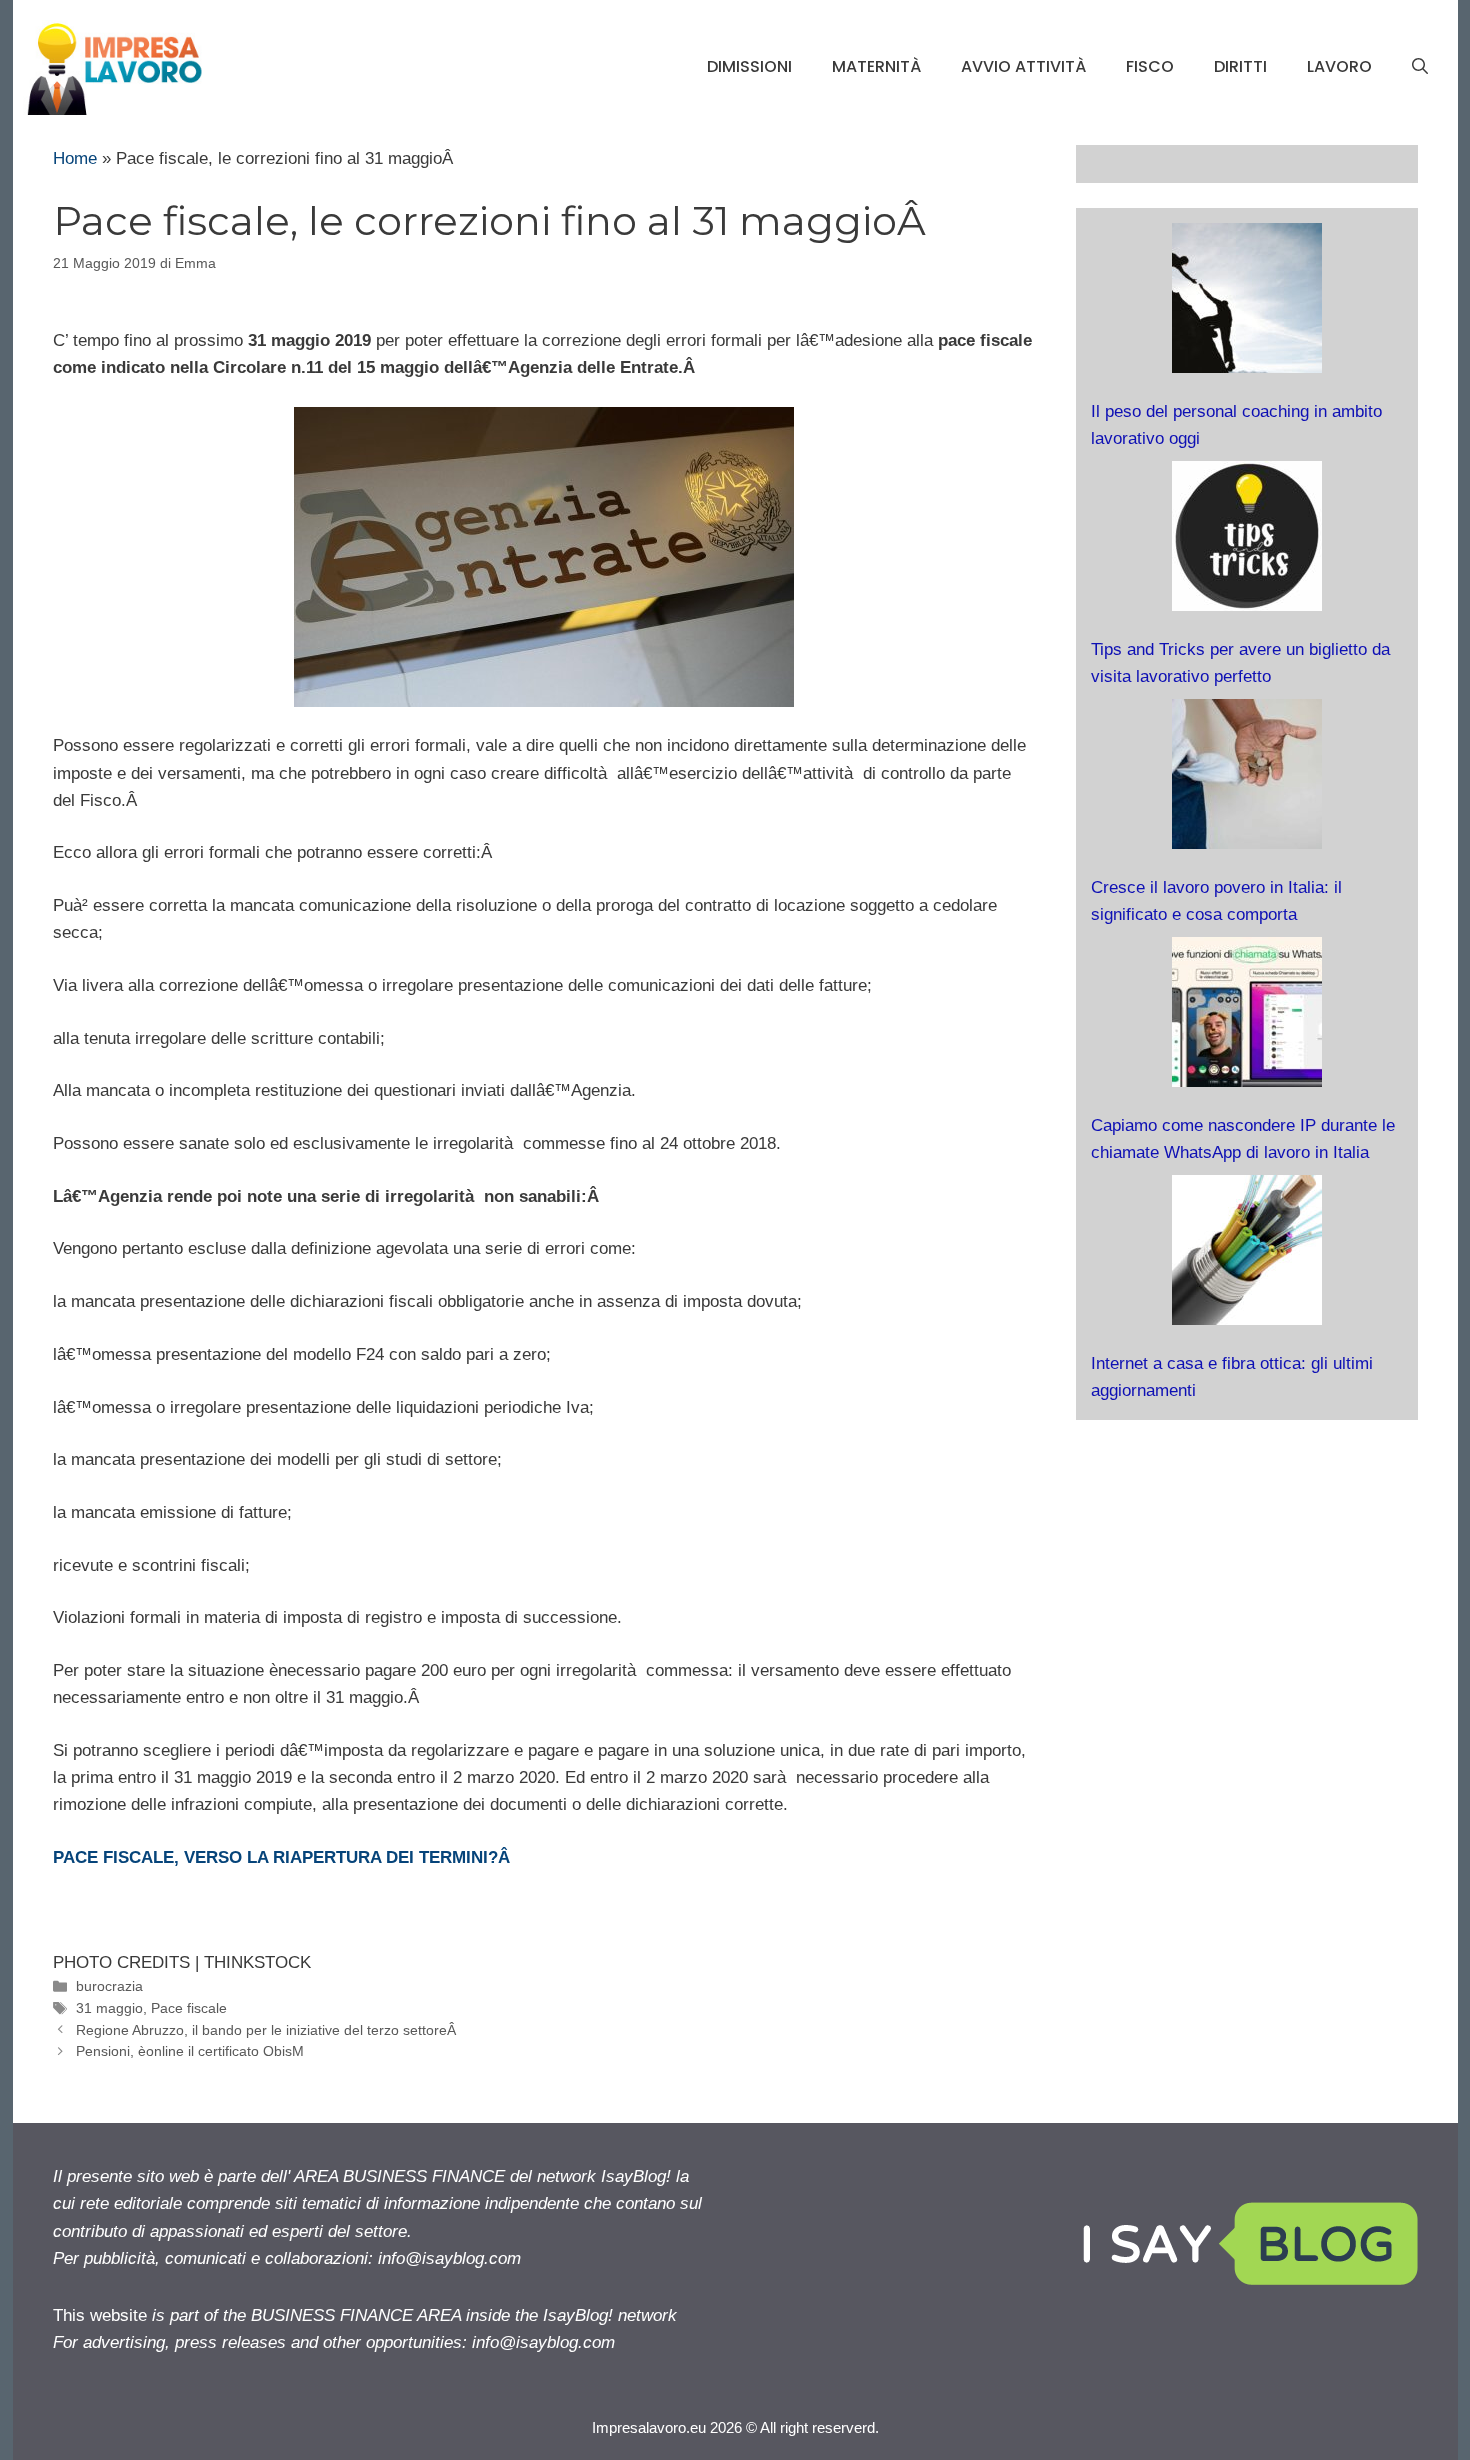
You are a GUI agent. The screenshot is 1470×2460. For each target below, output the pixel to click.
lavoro (1339, 66)
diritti (1240, 66)
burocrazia (109, 1986)
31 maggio (109, 2008)
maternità (876, 66)
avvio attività (1023, 66)
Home (75, 158)
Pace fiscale (189, 2008)
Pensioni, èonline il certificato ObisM (190, 2051)
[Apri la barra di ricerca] (1420, 67)
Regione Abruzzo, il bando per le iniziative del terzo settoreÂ (268, 2030)
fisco (1150, 66)
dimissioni (749, 66)
